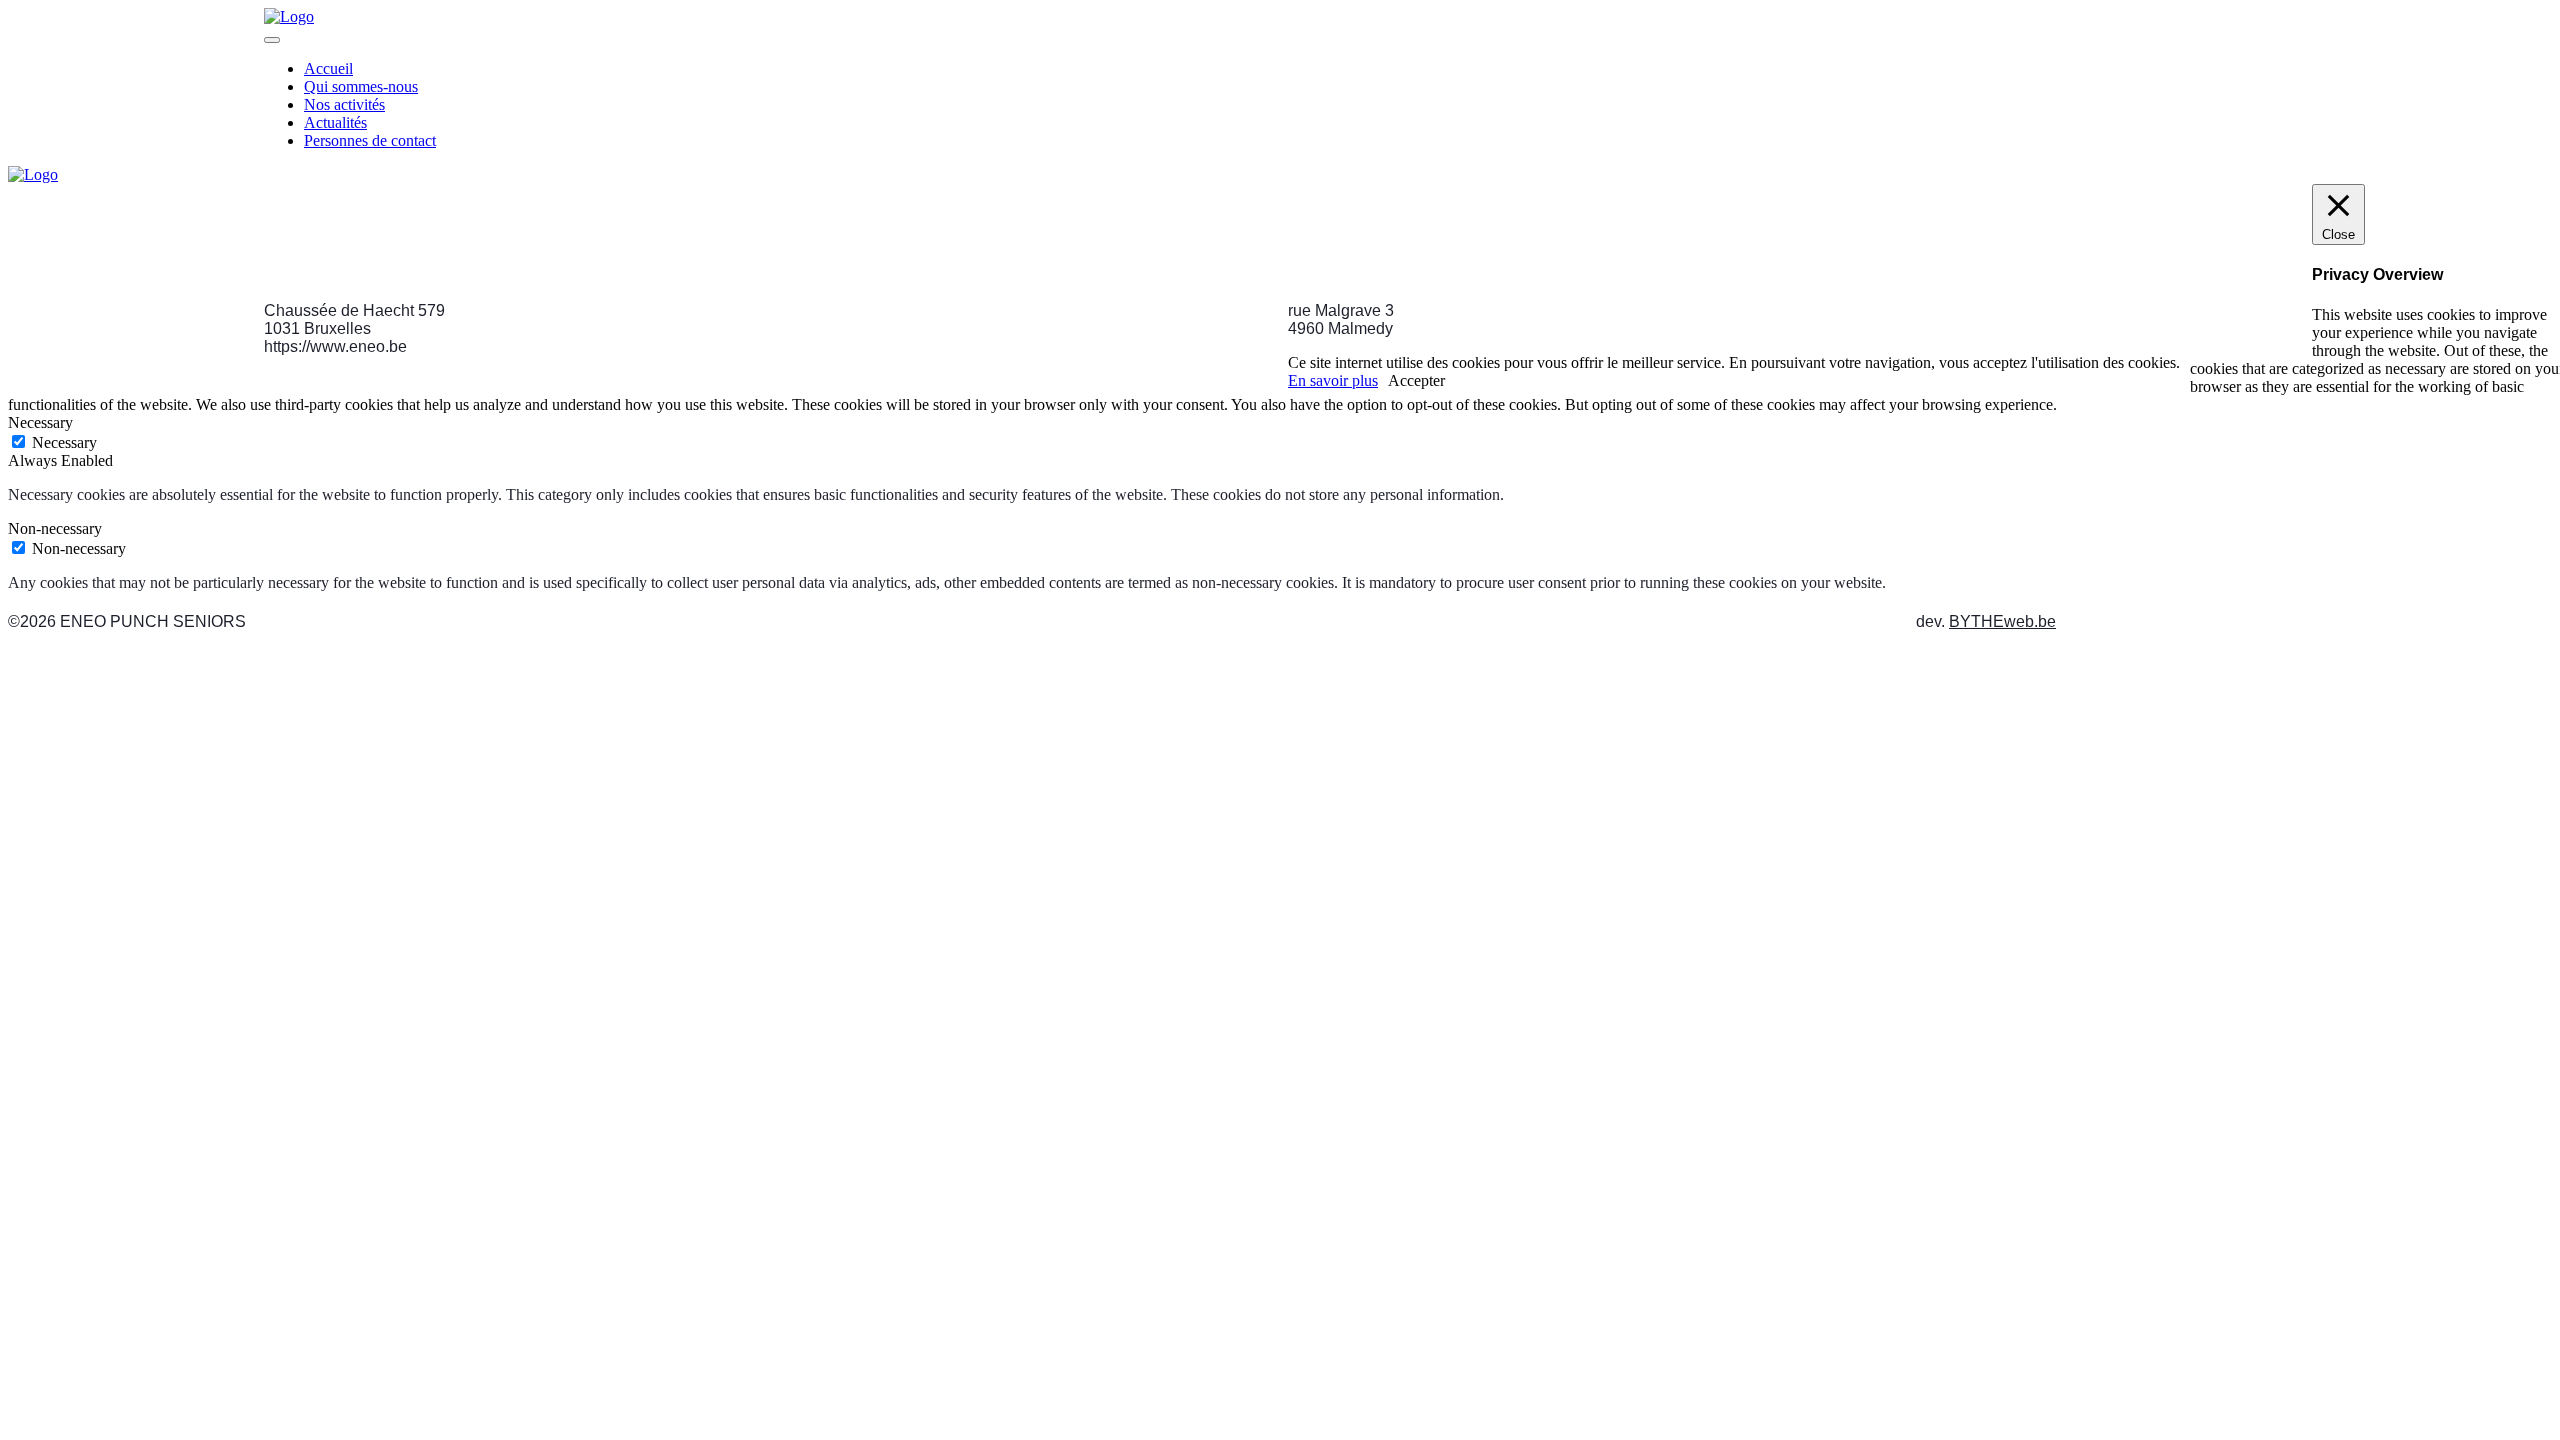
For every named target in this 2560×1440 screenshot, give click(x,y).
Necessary (64, 442)
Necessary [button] (40, 422)
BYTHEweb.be (2002, 621)
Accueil (328, 68)
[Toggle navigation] (272, 40)
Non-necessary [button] (55, 528)
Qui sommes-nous (361, 86)
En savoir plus (1333, 380)
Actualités (335, 122)
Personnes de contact (370, 140)
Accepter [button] (1416, 380)
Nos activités (344, 104)
